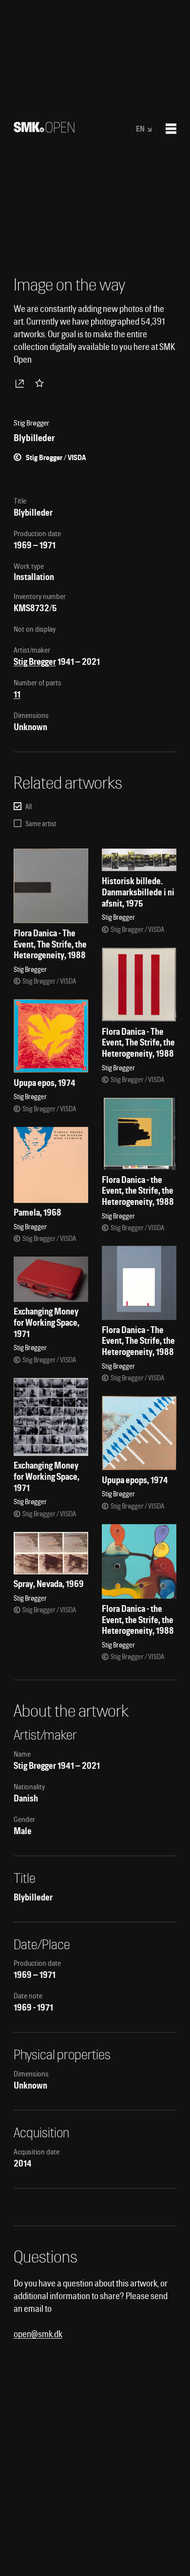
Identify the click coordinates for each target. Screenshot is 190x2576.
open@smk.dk (38, 2334)
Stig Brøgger (35, 662)
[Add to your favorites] (41, 383)
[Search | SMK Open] (44, 129)
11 (17, 694)
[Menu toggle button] (171, 129)
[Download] (21, 383)
